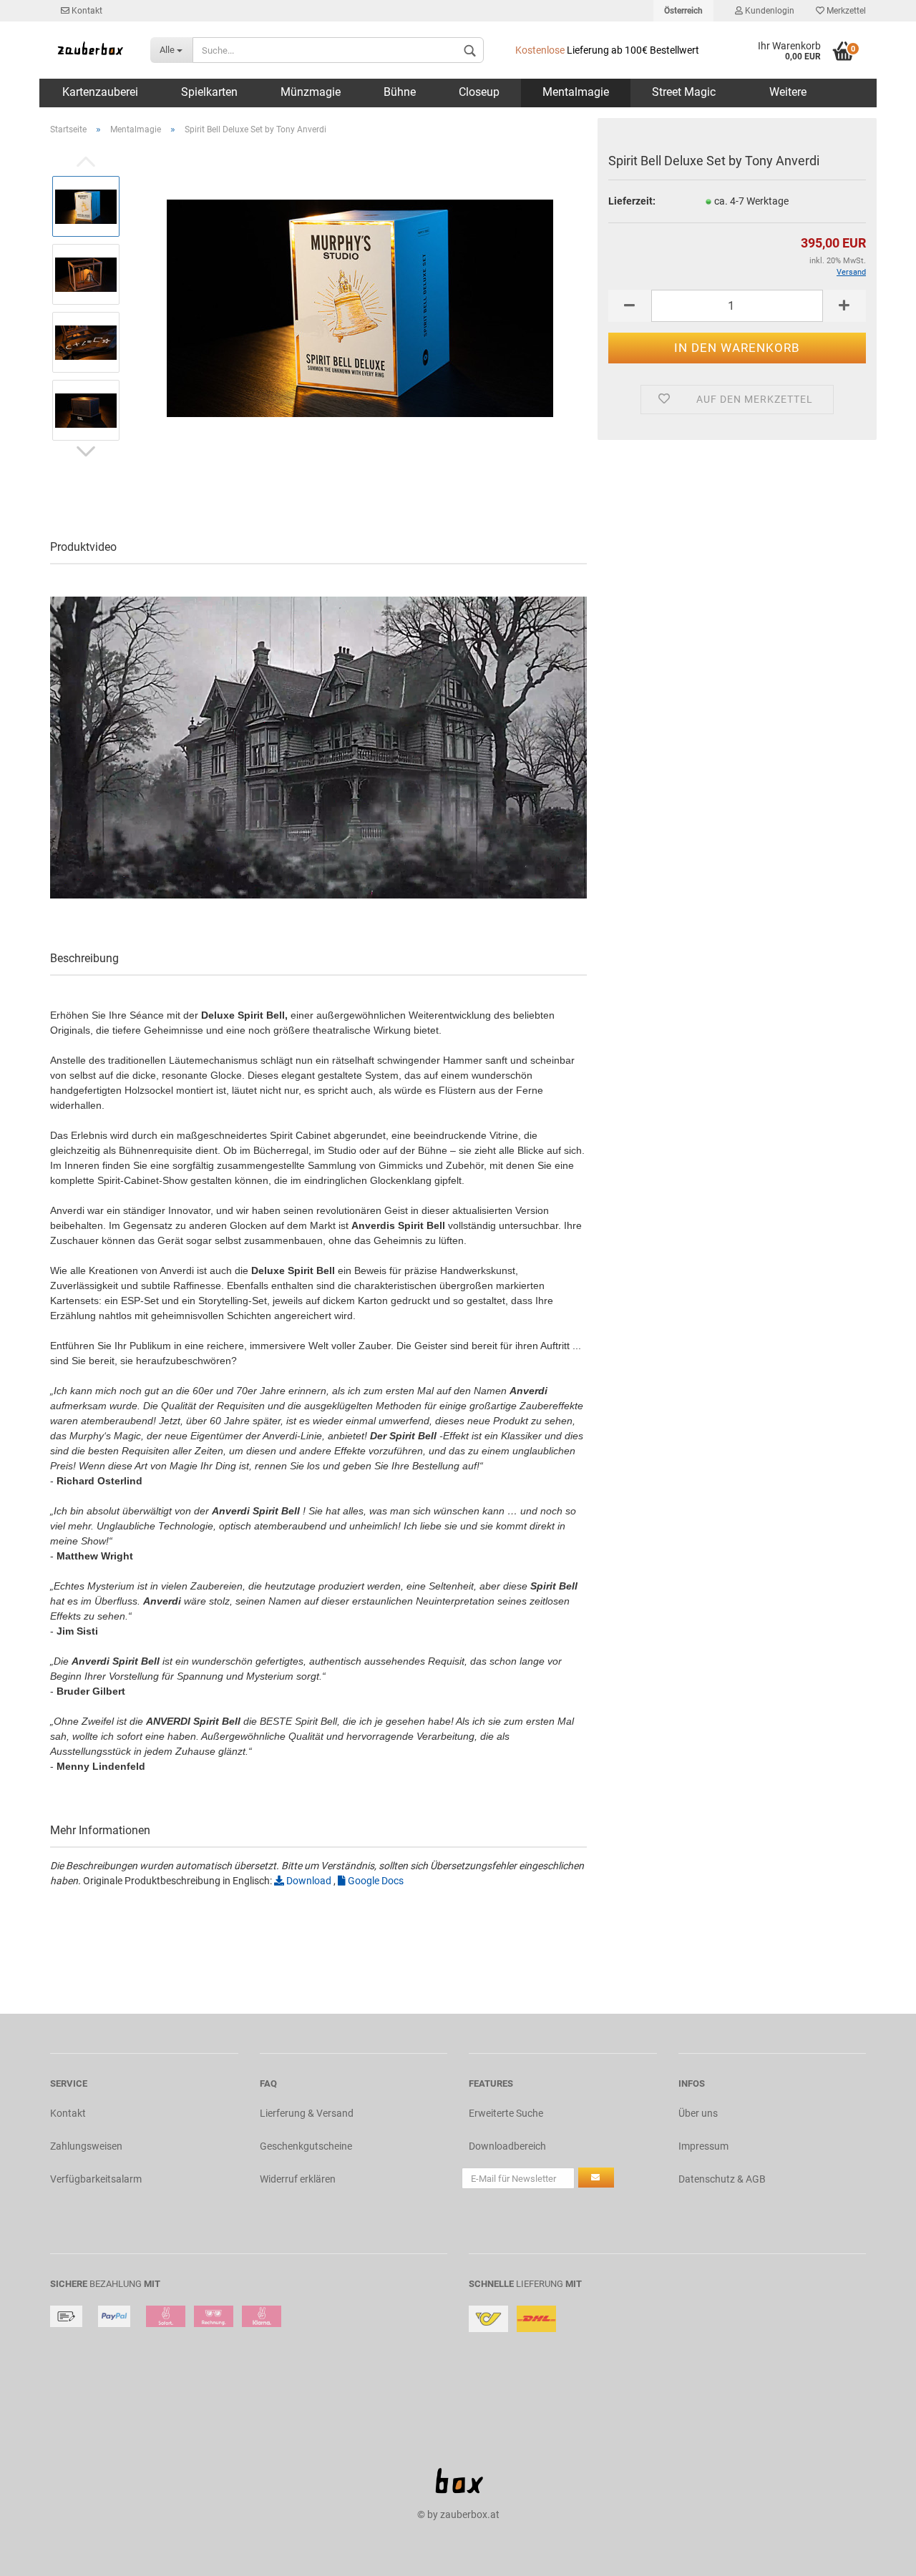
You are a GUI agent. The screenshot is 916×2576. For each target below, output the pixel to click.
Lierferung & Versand (307, 2113)
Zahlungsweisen (86, 2146)
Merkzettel (845, 11)
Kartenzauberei (100, 92)
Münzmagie (311, 92)
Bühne (400, 92)
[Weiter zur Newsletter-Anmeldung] (596, 2178)
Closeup (479, 92)
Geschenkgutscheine (306, 2146)
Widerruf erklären (298, 2179)
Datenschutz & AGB (722, 2179)
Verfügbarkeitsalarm (96, 2179)
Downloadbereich (507, 2146)
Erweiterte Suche (506, 2113)
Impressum (703, 2146)
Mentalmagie (576, 92)
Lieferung (540, 2284)
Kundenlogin (769, 11)
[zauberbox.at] (89, 50)
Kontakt (86, 11)
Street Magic (684, 92)
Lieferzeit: (632, 201)
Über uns (698, 2113)
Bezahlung (116, 2284)
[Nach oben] (877, 2555)
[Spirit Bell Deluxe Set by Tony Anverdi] (360, 308)
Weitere (788, 92)
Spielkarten (209, 92)
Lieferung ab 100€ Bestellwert (607, 50)
